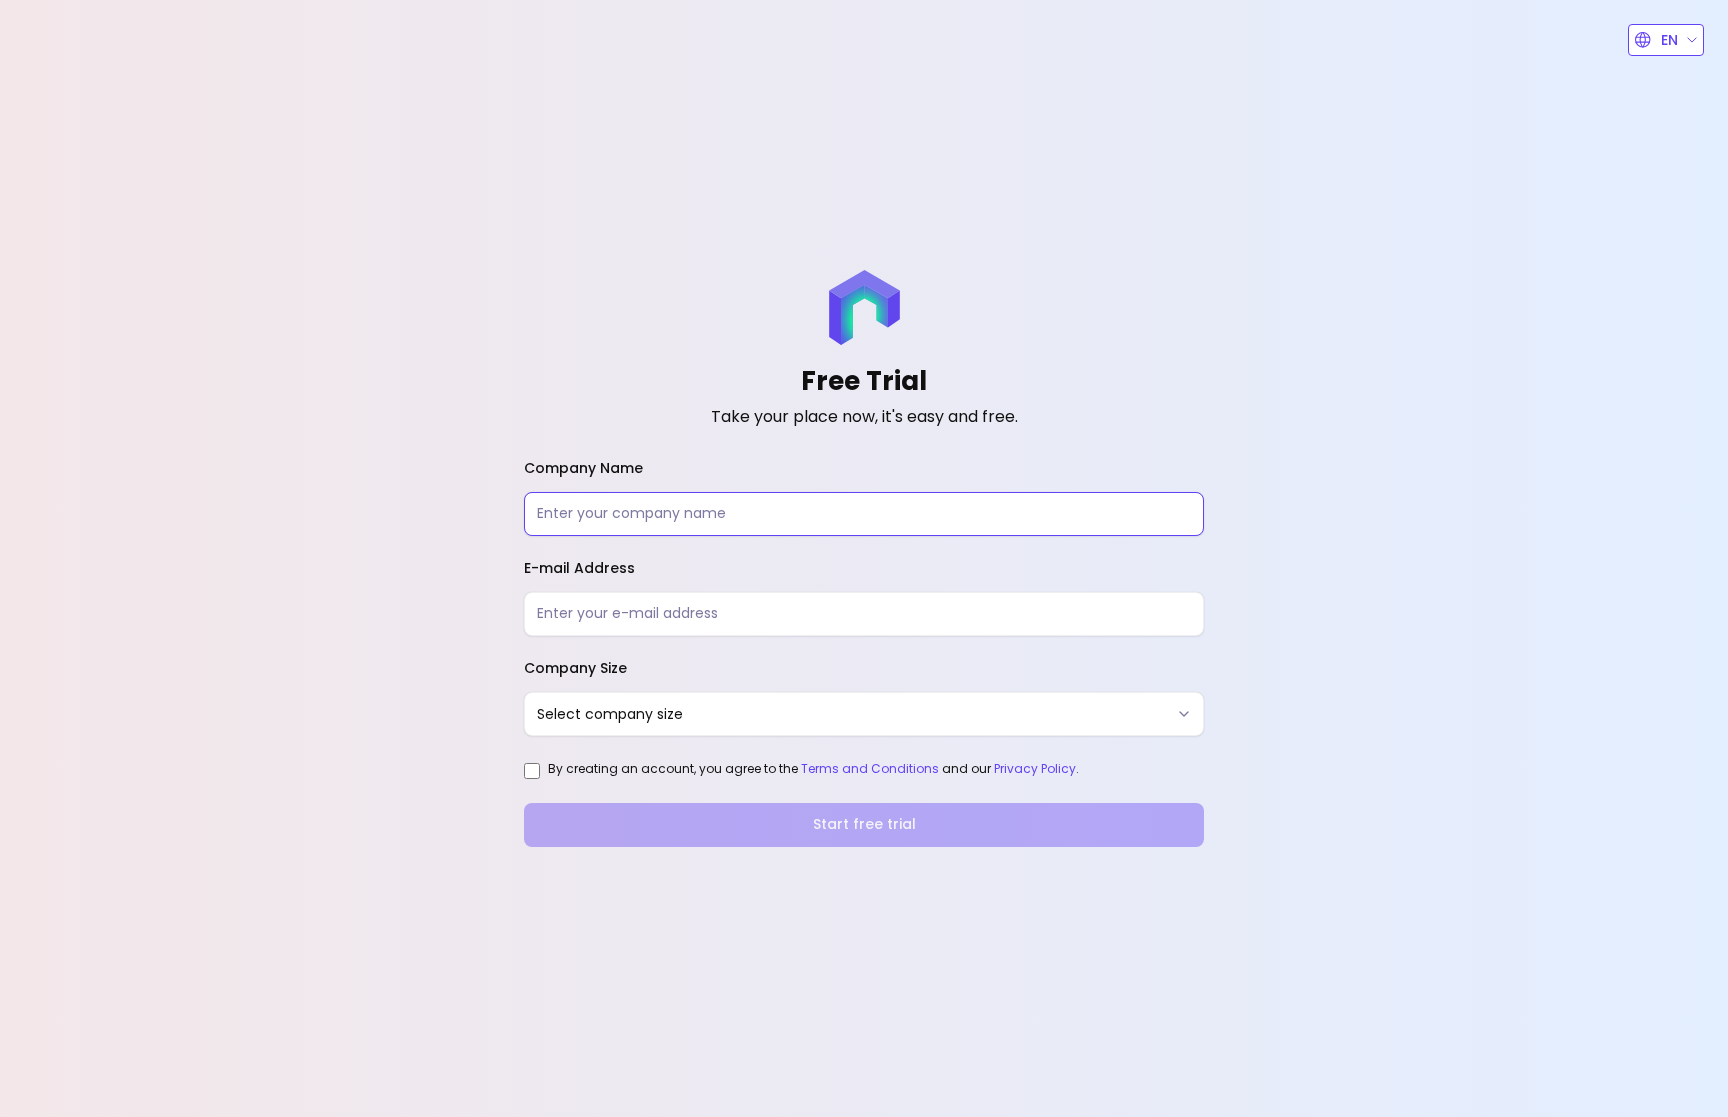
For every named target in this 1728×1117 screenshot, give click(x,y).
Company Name (583, 468)
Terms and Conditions (870, 768)
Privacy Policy (1035, 768)
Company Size (575, 668)
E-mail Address (579, 568)
